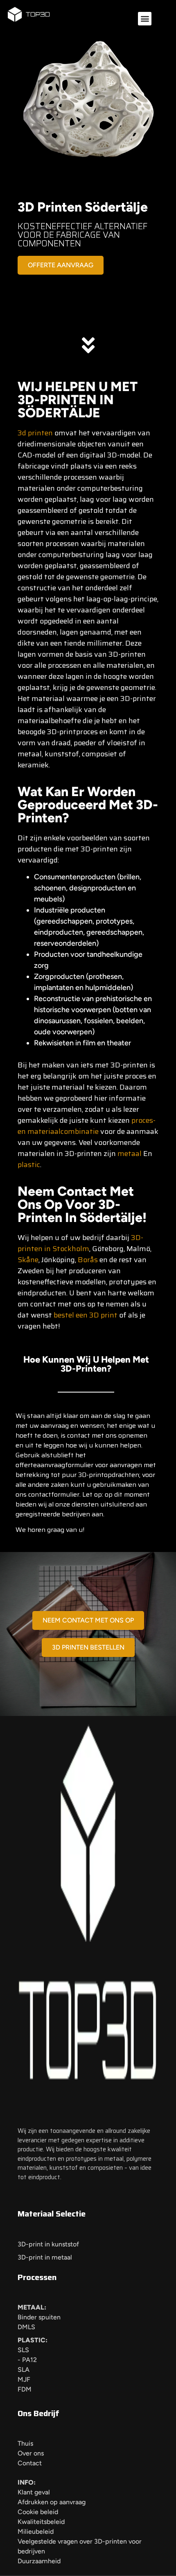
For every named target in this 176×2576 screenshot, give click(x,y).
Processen (37, 2277)
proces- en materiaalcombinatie (87, 1126)
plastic (29, 1165)
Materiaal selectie (52, 2214)
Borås (88, 1260)
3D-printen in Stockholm (80, 1243)
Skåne (28, 1260)
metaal (130, 1154)
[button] (145, 19)
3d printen (35, 433)
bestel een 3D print (86, 1315)
